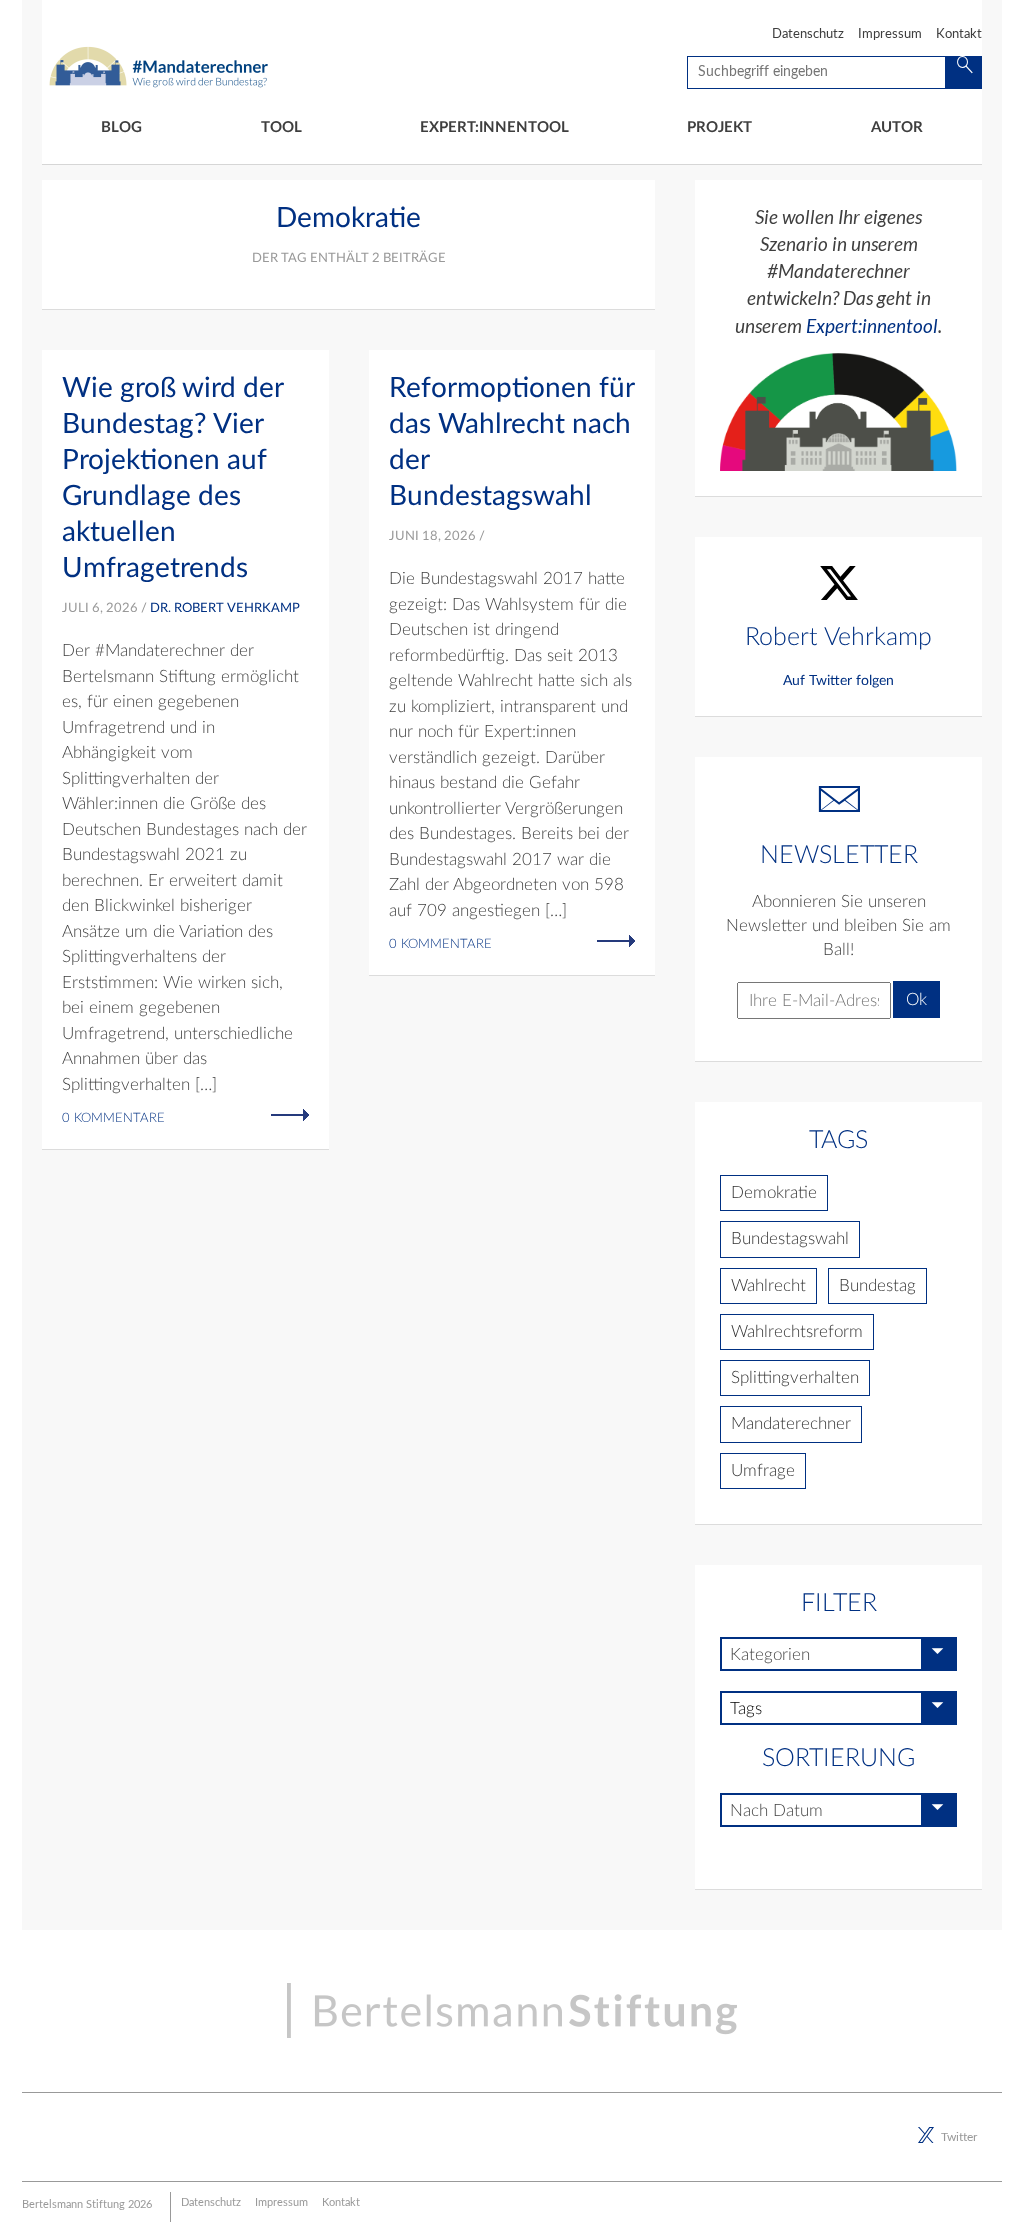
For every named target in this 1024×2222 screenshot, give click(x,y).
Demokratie (774, 1192)
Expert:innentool (494, 127)
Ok (916, 999)
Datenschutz (808, 34)
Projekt (719, 127)
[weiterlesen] (290, 1113)
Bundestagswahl (790, 1238)
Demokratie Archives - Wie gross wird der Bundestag (159, 58)
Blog (121, 127)
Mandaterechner (791, 1423)
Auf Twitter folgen (838, 681)
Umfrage (763, 1470)
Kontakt (959, 34)
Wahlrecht (768, 1285)
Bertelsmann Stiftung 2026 (87, 2204)
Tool (281, 127)
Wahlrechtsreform (797, 1331)
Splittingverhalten (795, 1377)
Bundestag (877, 1285)
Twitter (959, 2137)
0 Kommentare (113, 1118)
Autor (897, 127)
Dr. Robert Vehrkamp (225, 608)
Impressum (890, 34)
